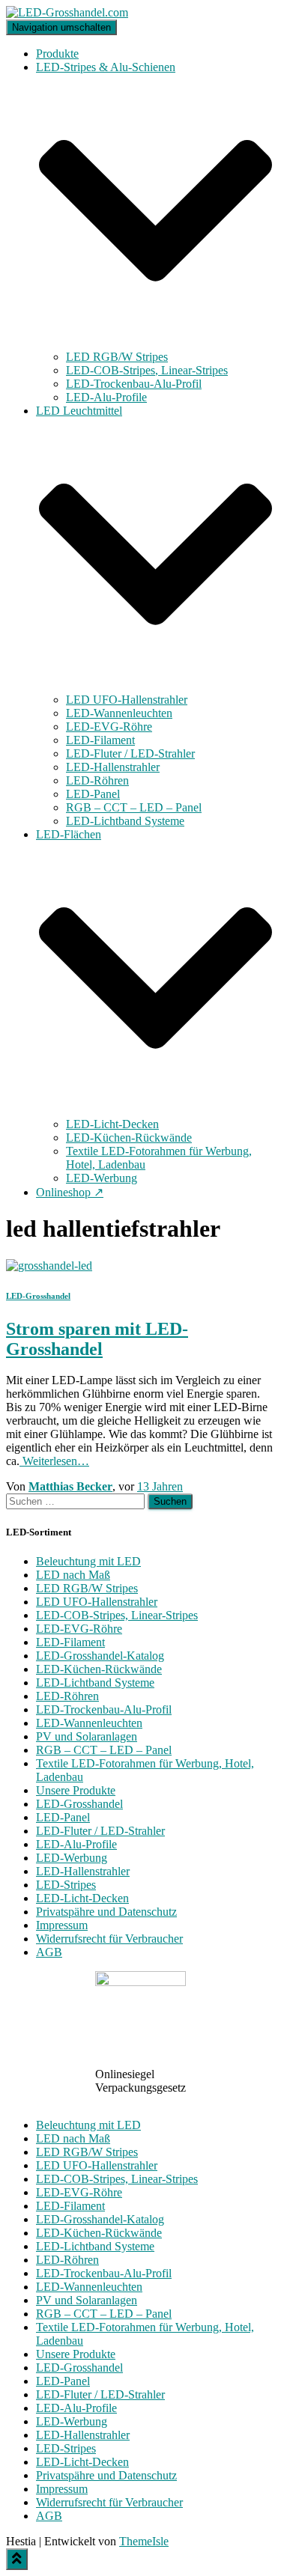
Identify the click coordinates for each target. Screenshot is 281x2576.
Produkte (57, 54)
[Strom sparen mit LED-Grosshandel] (49, 1266)
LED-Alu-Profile (106, 397)
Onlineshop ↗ (70, 1192)
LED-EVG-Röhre (109, 727)
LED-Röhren (97, 780)
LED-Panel (93, 794)
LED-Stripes (66, 1885)
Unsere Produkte (76, 1790)
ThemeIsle (144, 2541)
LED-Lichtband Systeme (125, 821)
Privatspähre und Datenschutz (106, 1912)
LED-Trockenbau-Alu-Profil (134, 384)
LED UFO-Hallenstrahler (127, 700)
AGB (49, 1952)
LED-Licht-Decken (112, 1124)
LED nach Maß (73, 1575)
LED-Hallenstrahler (113, 767)
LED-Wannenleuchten (119, 713)
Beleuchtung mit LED (88, 1561)
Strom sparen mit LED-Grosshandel (97, 1339)
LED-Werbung (102, 1178)
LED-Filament (100, 740)
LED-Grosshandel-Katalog (100, 1656)
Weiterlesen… (54, 1461)
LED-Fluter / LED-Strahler (130, 753)
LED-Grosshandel (38, 1296)
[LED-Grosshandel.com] (67, 12)
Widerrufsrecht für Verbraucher (109, 1939)
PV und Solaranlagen (87, 1736)
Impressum (62, 1925)
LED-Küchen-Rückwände (129, 1138)
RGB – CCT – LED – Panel (134, 807)
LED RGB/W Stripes (117, 357)
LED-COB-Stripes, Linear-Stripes (147, 370)
